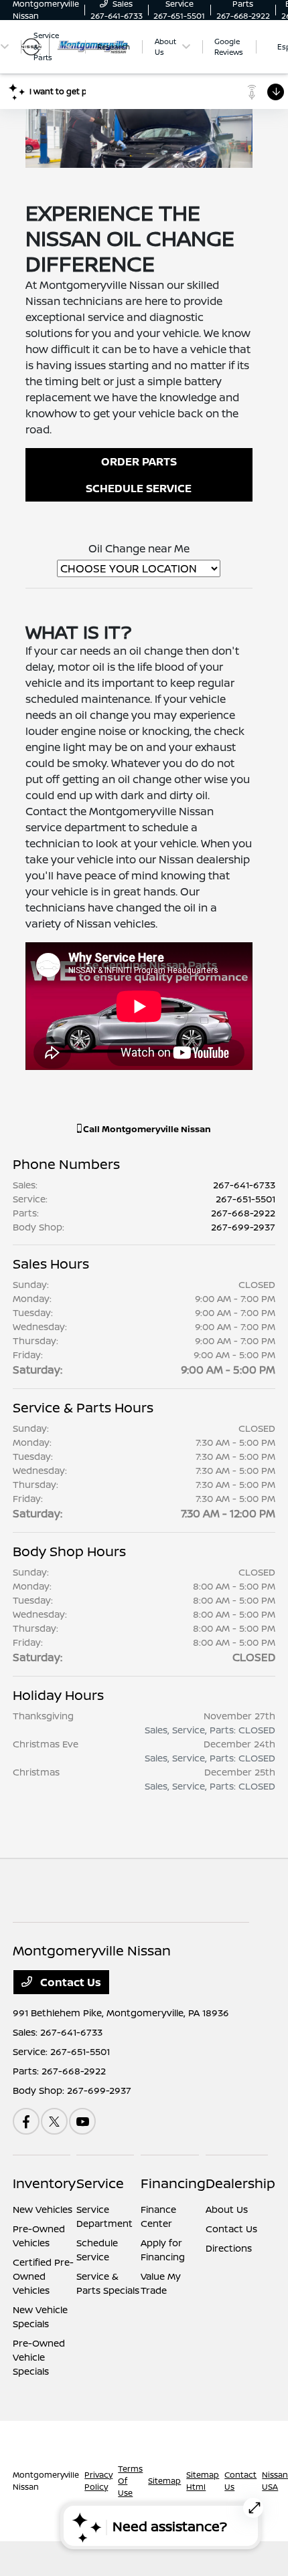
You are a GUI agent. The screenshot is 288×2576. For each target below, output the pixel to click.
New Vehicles (43, 2209)
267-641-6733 (244, 1185)
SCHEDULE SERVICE (139, 488)
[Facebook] (26, 2121)
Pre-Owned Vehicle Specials (39, 2357)
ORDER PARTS (139, 461)
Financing (173, 2183)
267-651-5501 (245, 1199)
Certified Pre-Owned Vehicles (43, 2276)
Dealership (240, 2183)
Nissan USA (275, 2481)
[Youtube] (82, 2121)
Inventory (44, 2183)
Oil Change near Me (139, 548)
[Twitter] (54, 2121)
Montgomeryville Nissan (46, 2481)
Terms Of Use (130, 2481)
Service (100, 2183)
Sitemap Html (203, 2481)
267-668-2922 (243, 1213)
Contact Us (69, 1982)
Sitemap (164, 2481)
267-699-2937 (243, 1227)
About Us (227, 2209)
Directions (229, 2248)
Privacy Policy (98, 2481)
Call (146, 1129)
